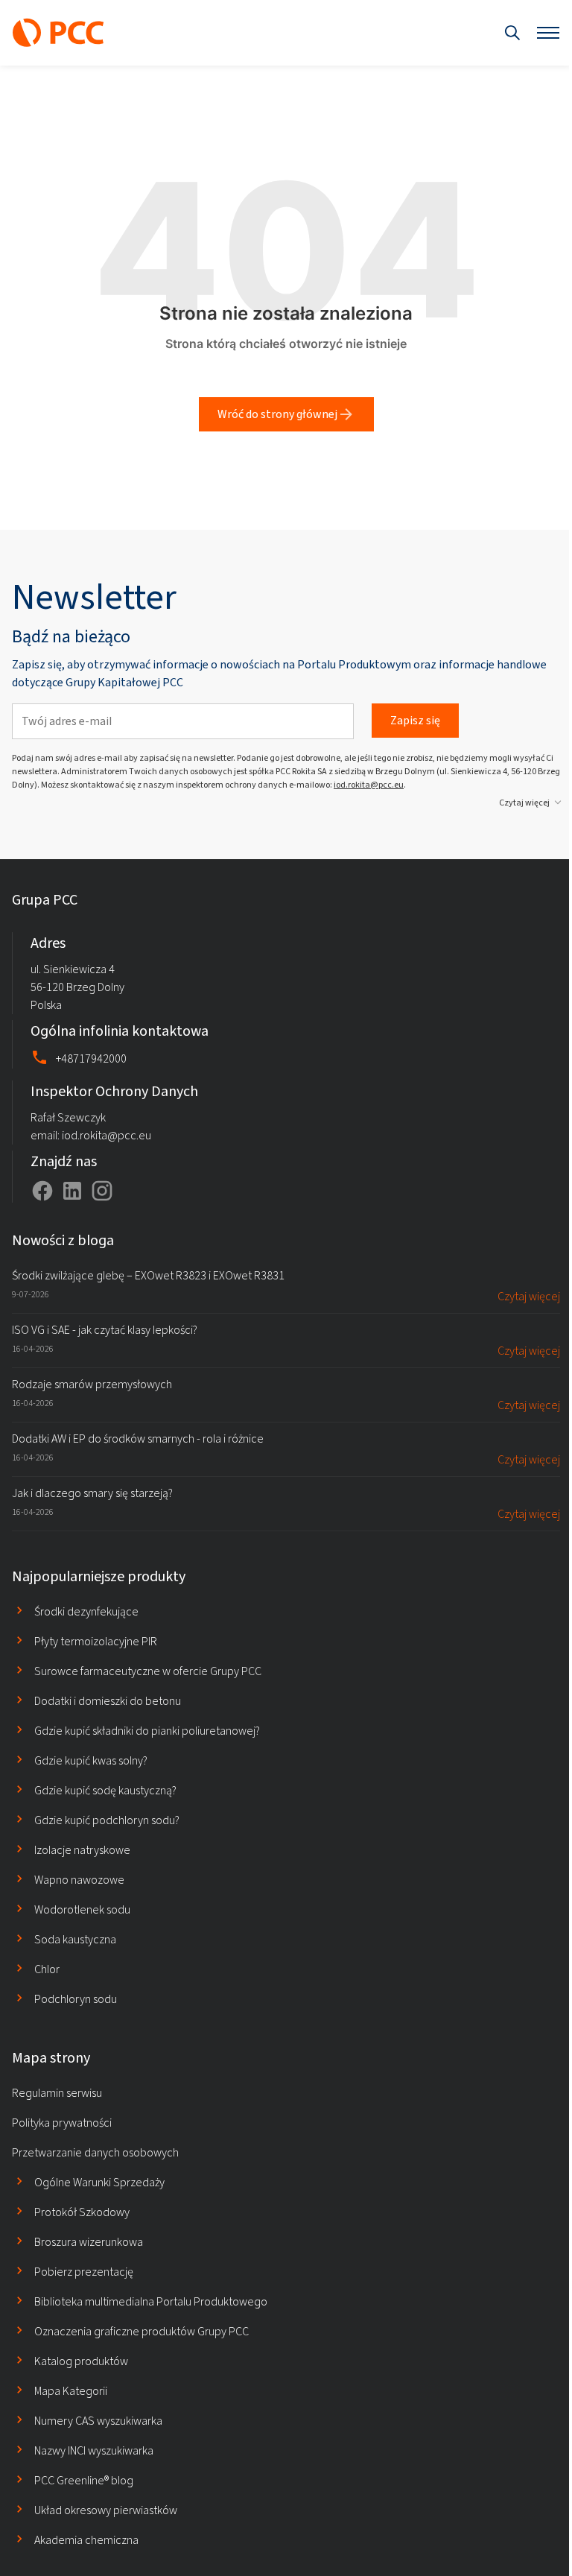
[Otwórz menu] (548, 33)
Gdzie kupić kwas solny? (91, 1760)
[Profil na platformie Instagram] (102, 1191)
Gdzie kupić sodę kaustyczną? (105, 1790)
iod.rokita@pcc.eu (369, 785)
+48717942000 (91, 1058)
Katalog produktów (81, 2361)
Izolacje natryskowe (82, 1850)
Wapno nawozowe (79, 1880)
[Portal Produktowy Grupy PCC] (58, 33)
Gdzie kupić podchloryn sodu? (107, 1820)
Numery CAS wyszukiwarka (98, 2421)
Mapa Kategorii (71, 2391)
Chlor (47, 1969)
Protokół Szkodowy (82, 2212)
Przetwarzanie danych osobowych (95, 2152)
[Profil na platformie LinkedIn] (72, 1191)
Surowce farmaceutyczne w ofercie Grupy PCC (148, 1671)
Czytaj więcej (524, 803)
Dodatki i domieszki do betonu (108, 1701)
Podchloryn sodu (76, 1999)
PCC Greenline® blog (84, 2480)
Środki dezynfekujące (86, 1611)
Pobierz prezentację (84, 2272)
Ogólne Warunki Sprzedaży (99, 2182)
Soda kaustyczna (75, 1939)
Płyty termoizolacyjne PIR (96, 1641)
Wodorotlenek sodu (82, 1909)
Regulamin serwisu (57, 2093)
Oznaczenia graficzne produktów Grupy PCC (142, 2331)
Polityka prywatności (62, 2123)
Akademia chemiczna (86, 2540)
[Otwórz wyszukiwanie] (512, 33)
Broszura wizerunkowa (89, 2242)
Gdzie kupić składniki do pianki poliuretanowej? (147, 1731)
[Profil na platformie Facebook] (42, 1191)
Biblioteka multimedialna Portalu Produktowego (151, 2301)
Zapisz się (415, 720)
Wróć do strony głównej (277, 414)
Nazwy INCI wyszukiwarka (94, 2450)
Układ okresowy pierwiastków (106, 2510)
